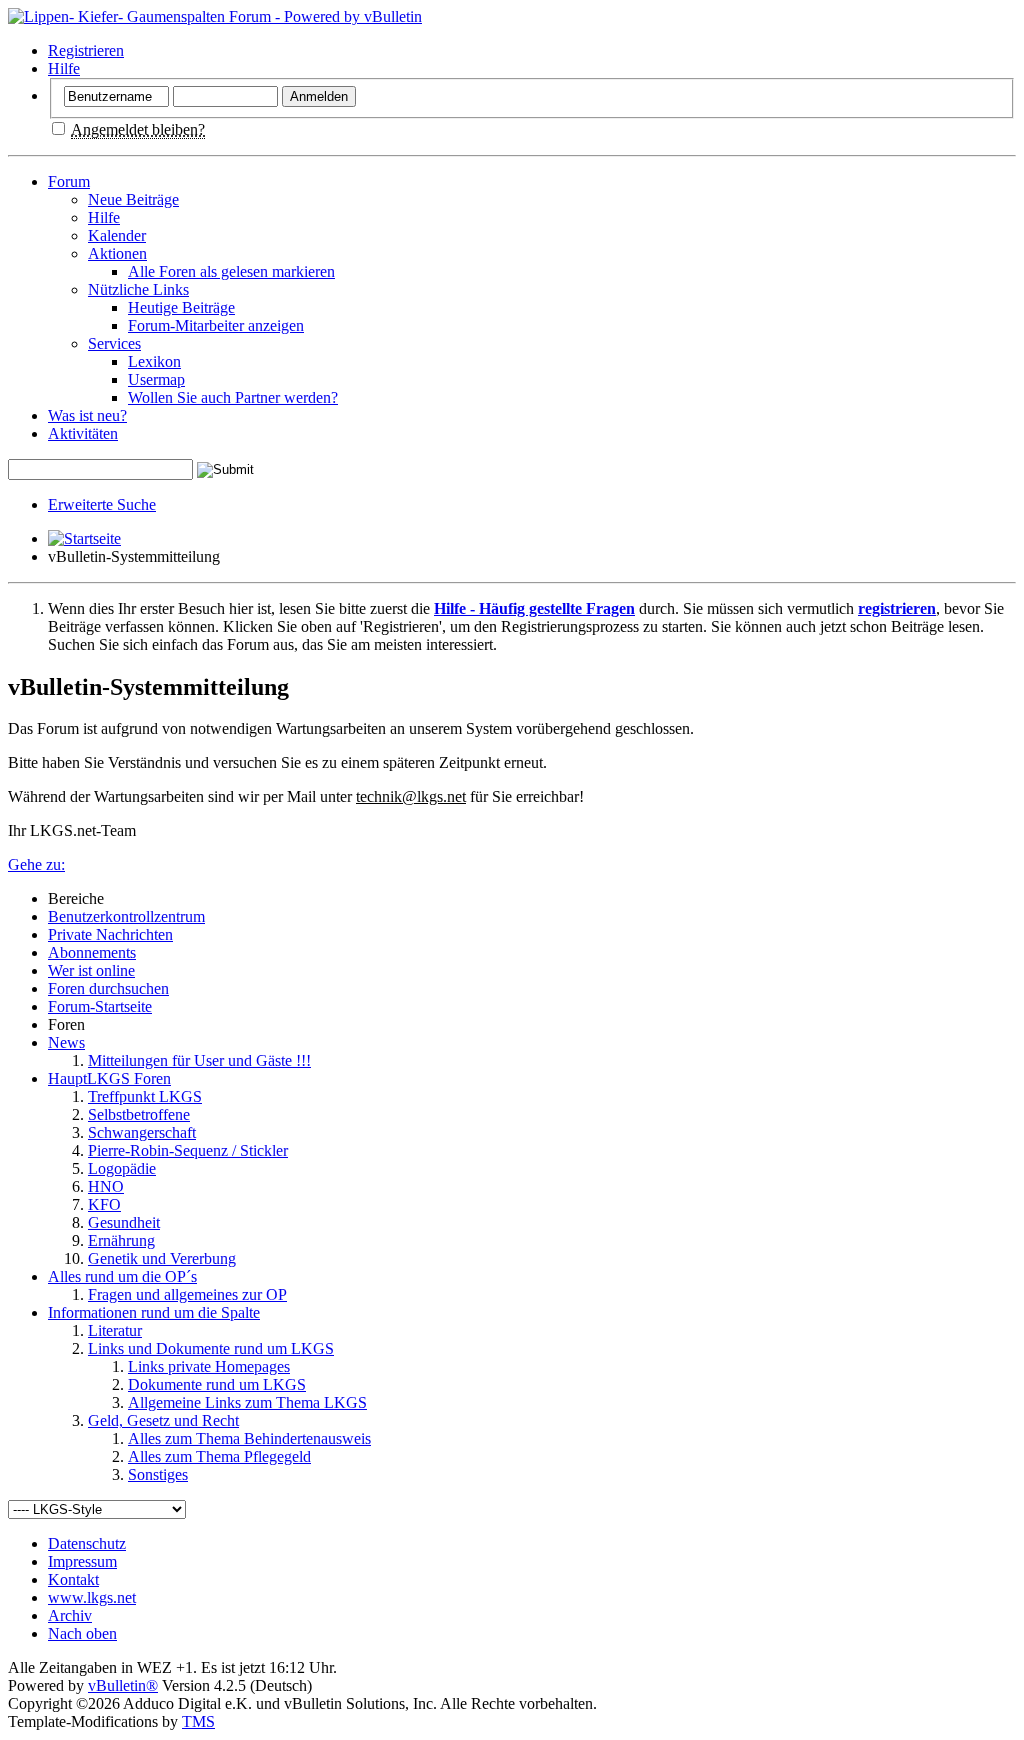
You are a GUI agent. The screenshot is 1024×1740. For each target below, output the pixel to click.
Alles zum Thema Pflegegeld (219, 1456)
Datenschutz (87, 1543)
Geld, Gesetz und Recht (163, 1420)
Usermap (156, 379)
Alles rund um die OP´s (122, 1276)
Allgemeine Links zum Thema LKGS (247, 1402)
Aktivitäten (83, 433)
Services (114, 343)
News (66, 1042)
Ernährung (121, 1240)
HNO (106, 1186)
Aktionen (117, 253)
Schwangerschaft (142, 1132)
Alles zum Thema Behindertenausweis (249, 1438)
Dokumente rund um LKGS (217, 1384)
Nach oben (82, 1633)
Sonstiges (158, 1474)
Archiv (70, 1615)
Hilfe (64, 68)
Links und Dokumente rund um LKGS (211, 1348)
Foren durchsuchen (108, 988)
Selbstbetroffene (139, 1114)
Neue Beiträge (133, 199)
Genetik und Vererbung (162, 1258)
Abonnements (92, 952)
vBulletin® (123, 1685)
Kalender (117, 235)
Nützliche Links (138, 289)
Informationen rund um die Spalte (154, 1312)
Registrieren (86, 50)
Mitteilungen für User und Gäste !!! (199, 1060)
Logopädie (122, 1168)
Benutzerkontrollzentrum (126, 916)
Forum (69, 181)
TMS (198, 1721)
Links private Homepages (209, 1366)
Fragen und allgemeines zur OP (187, 1294)
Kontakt (73, 1579)
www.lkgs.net (92, 1597)
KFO (104, 1204)
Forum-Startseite (100, 1006)
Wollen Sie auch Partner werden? (233, 397)
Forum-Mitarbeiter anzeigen (216, 325)
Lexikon (154, 361)
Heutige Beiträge (181, 307)
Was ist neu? (87, 415)
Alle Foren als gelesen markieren (231, 271)
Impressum (82, 1561)
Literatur (115, 1330)
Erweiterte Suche (102, 504)
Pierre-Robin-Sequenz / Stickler (188, 1150)
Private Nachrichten (110, 934)
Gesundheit (124, 1222)
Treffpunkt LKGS (145, 1096)
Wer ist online (91, 970)
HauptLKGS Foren (109, 1078)
